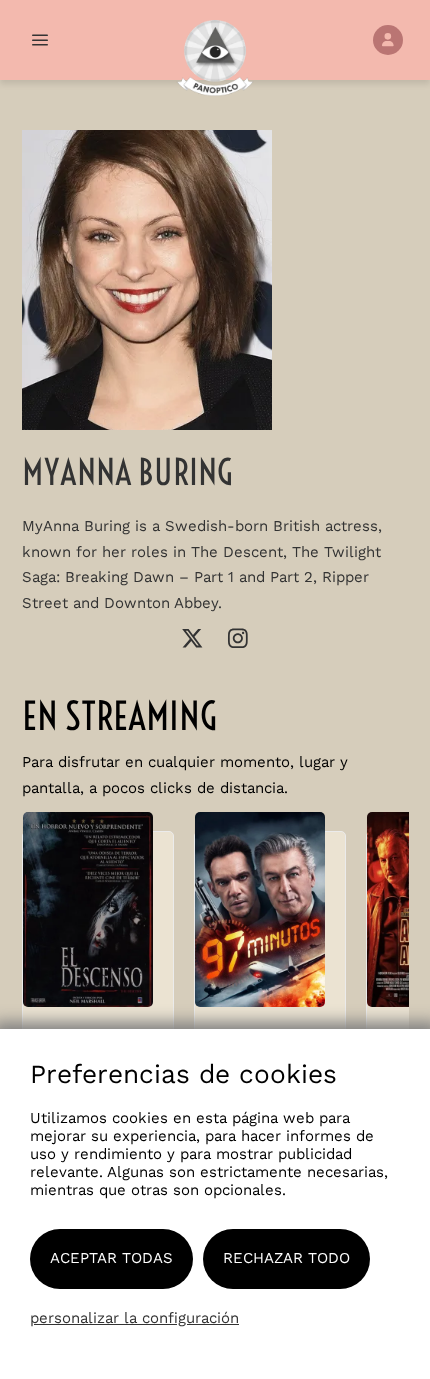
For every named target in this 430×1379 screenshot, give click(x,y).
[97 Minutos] (270, 919)
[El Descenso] (98, 919)
